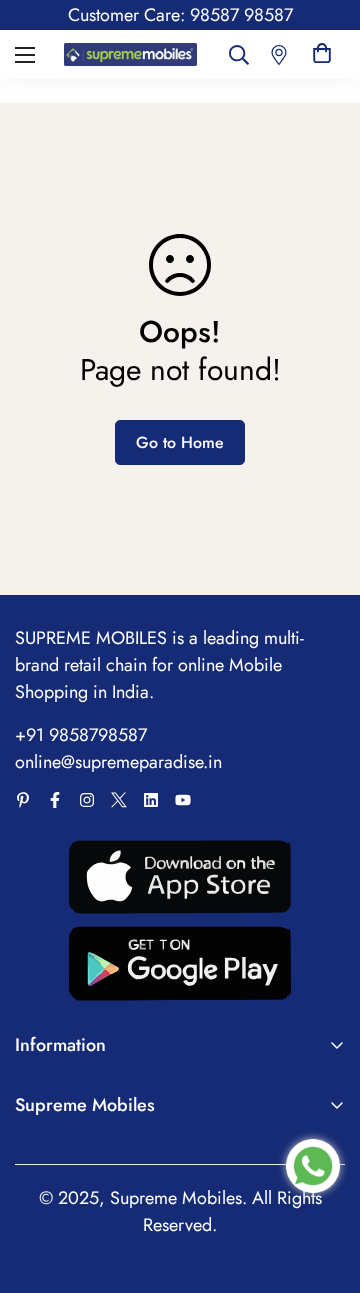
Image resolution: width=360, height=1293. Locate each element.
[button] (322, 54)
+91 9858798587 (81, 735)
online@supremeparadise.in (118, 762)
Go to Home (180, 442)
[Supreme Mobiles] (130, 54)
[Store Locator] (279, 54)
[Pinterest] (23, 800)
